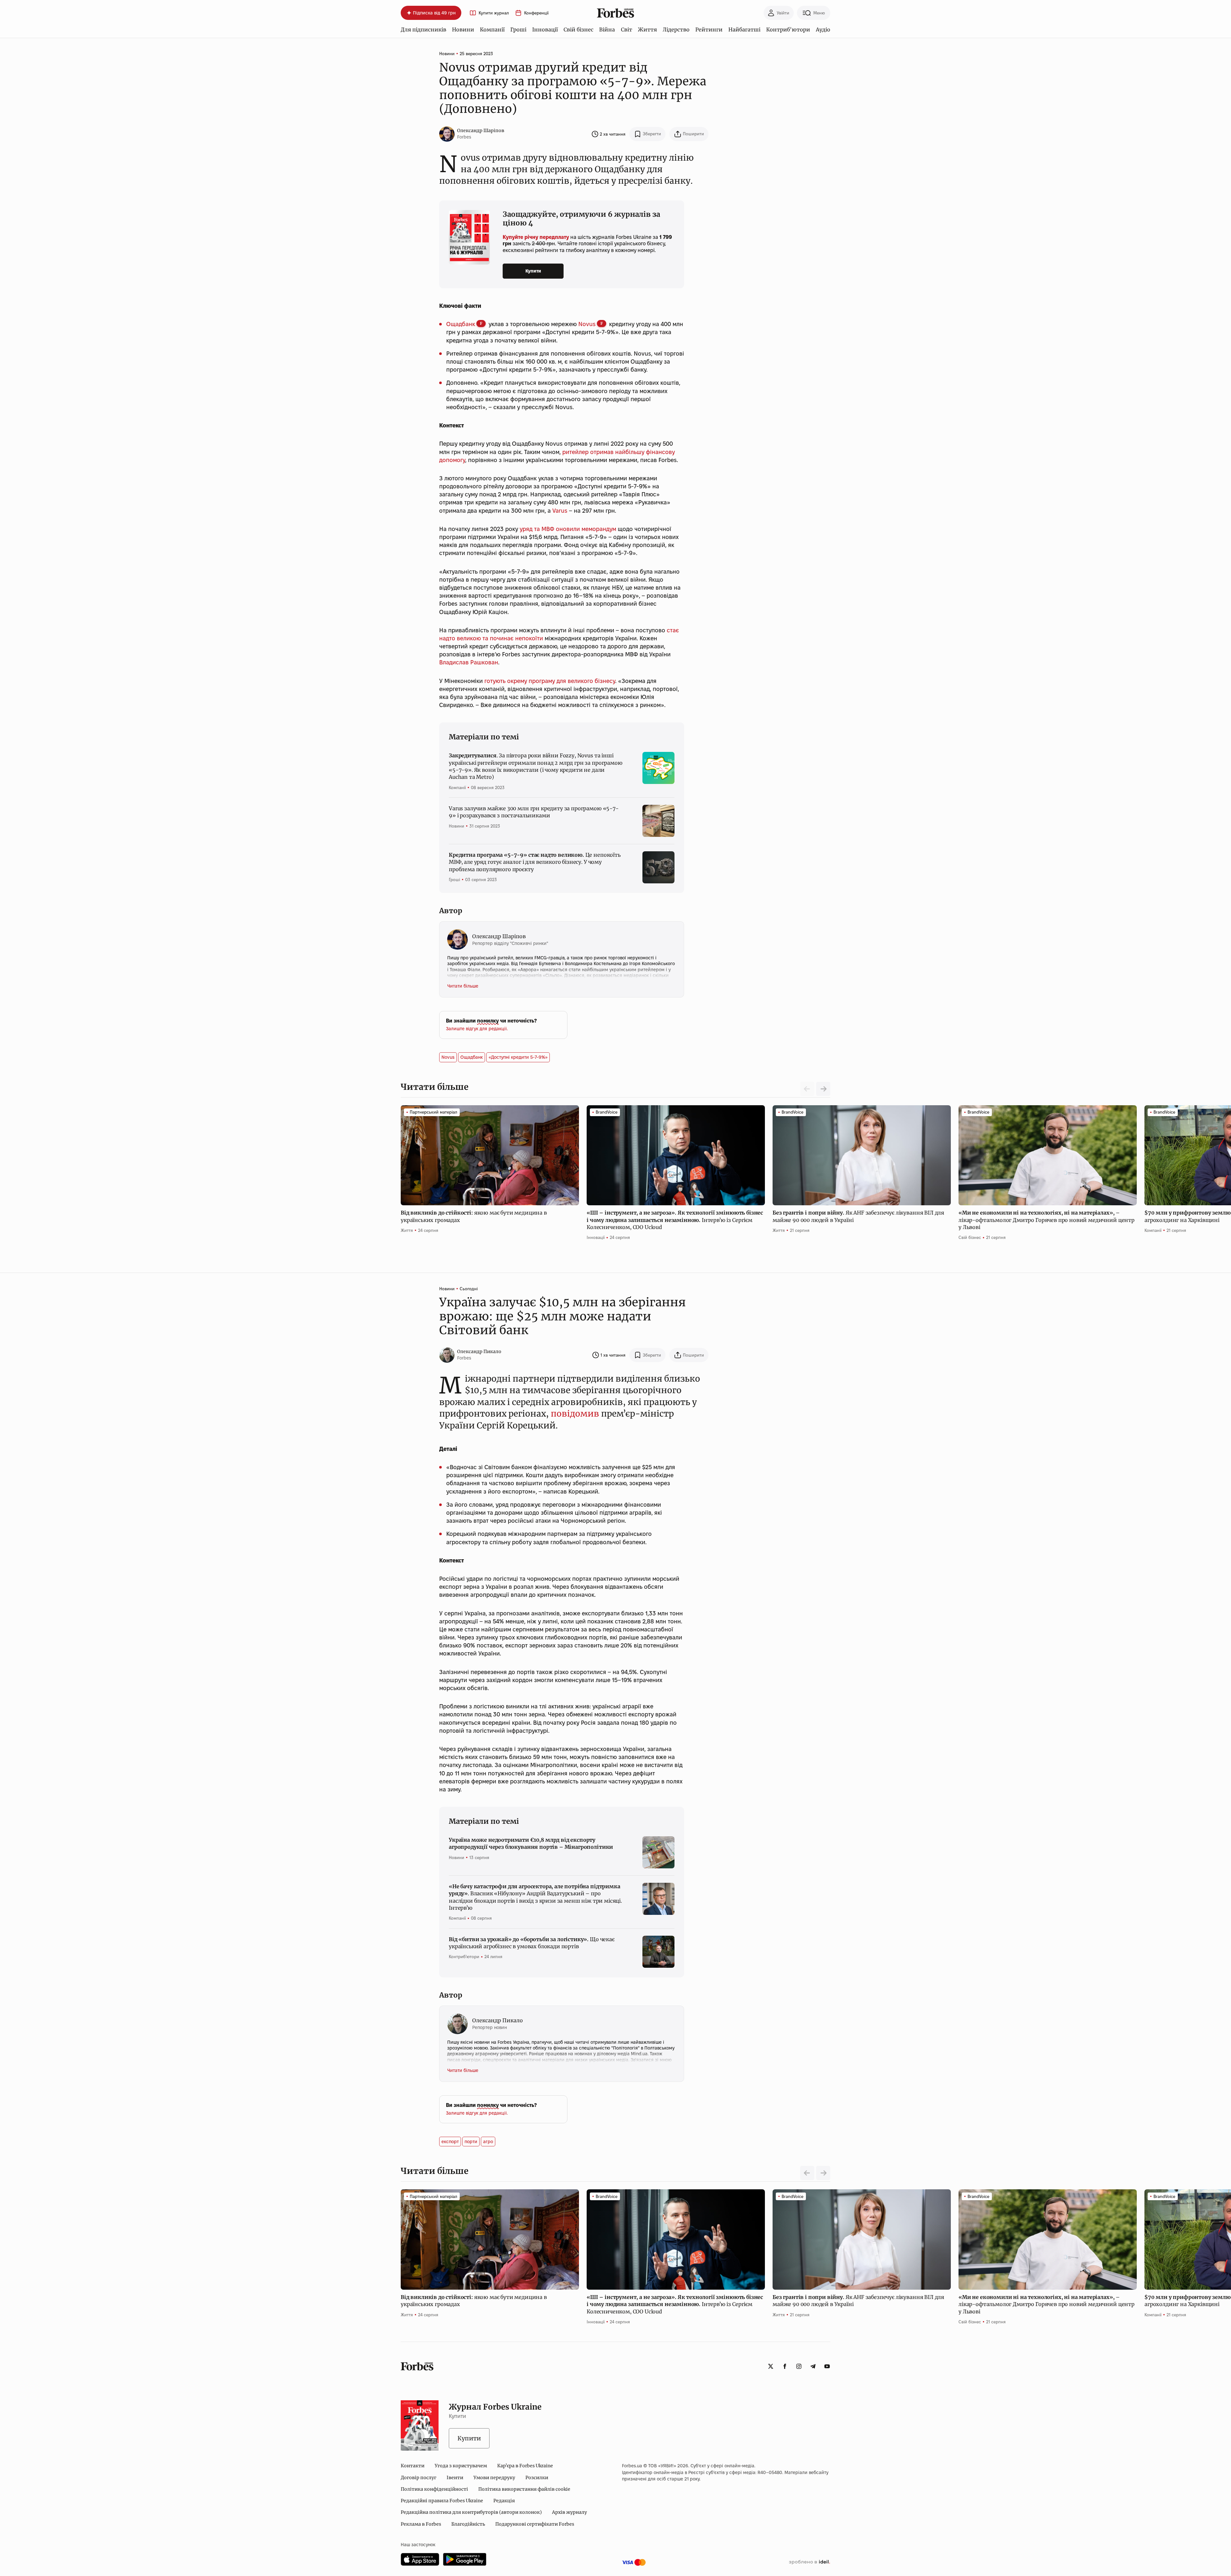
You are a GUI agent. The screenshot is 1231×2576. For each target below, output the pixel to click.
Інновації (545, 29)
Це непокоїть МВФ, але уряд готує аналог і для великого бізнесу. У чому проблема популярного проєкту (535, 862)
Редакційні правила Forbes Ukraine (442, 2501)
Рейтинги (709, 29)
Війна (607, 29)
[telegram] (813, 2366)
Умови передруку (494, 2478)
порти (471, 2142)
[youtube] (827, 2366)
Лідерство (676, 29)
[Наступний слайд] (823, 1089)
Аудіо (823, 29)
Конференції (536, 13)
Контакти (413, 2466)
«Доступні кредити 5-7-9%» (518, 1057)
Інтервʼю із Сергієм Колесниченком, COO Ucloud (675, 1220)
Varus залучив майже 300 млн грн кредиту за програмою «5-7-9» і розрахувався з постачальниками (534, 812)
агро (488, 2142)
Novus (587, 324)
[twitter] (771, 2366)
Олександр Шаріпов (481, 130)
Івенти (455, 2478)
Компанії (492, 29)
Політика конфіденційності (434, 2489)
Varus (560, 511)
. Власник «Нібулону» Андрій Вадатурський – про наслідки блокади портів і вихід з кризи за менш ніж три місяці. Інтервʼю (535, 1897)
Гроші (518, 29)
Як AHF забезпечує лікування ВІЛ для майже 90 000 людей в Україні (858, 1216)
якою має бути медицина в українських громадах (474, 1216)
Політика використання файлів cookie (524, 2489)
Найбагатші (744, 29)
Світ (627, 29)
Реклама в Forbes (421, 2524)
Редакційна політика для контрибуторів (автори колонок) (471, 2512)
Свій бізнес (578, 29)
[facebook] (785, 2366)
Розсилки (537, 2478)
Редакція (504, 2501)
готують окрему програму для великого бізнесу (550, 681)
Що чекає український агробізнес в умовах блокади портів (532, 1943)
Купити (533, 271)
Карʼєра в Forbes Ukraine (525, 2466)
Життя (647, 29)
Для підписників (423, 29)
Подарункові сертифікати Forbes (535, 2524)
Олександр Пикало (479, 1351)
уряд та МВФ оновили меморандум (568, 529)
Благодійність (468, 2524)
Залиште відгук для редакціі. (477, 1029)
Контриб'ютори (788, 29)
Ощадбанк (461, 324)
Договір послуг (419, 2478)
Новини (463, 29)
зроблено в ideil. (809, 2562)
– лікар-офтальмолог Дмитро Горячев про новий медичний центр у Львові (1047, 1220)
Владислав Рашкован (469, 662)
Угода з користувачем (461, 2466)
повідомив (575, 1414)
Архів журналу (569, 2512)
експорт (450, 2142)
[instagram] (799, 2366)
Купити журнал (494, 13)
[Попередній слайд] (807, 2173)
